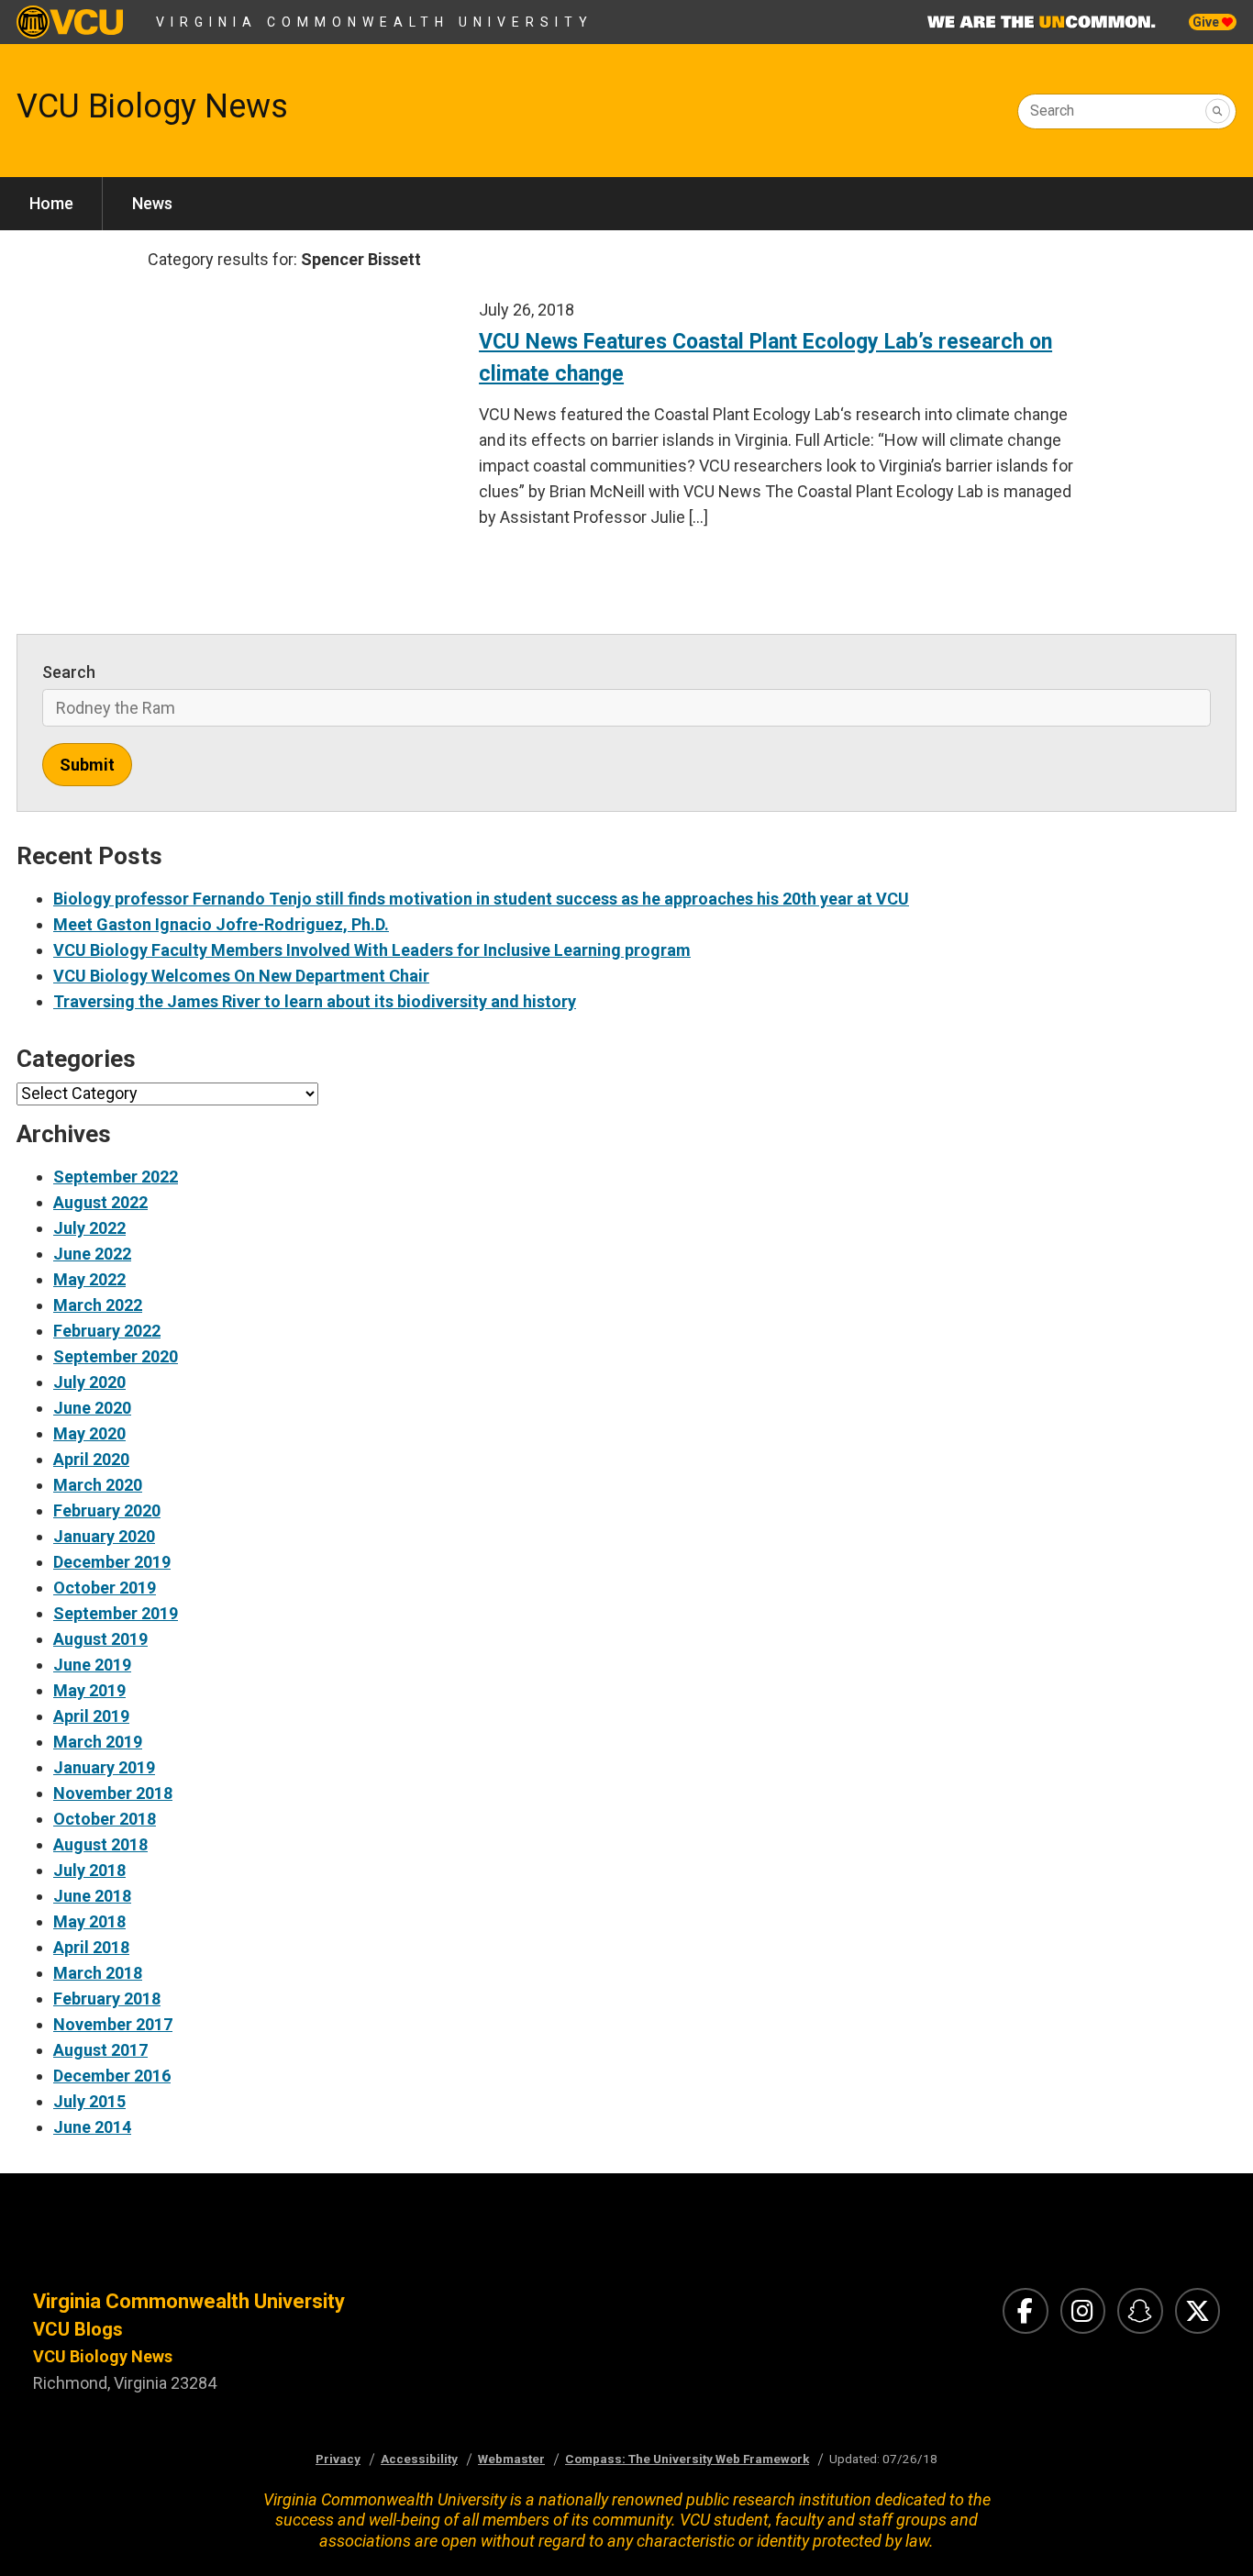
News (152, 203)
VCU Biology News (152, 106)
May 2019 (89, 1690)
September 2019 (116, 1613)
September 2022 (116, 1177)
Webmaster (511, 2459)
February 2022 (107, 1331)
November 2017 (113, 2024)
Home (51, 203)
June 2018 (92, 1896)
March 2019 (98, 1742)
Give (1207, 22)
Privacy (338, 2459)
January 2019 (104, 1767)
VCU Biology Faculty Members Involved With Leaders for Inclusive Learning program (372, 950)
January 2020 (104, 1536)
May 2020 (89, 1433)
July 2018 (89, 1870)
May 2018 (89, 1921)
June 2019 (92, 1665)
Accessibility (419, 2459)
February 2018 (107, 1999)
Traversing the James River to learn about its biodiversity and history (315, 1001)
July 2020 (89, 1382)
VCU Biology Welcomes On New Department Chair (241, 976)
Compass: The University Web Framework (687, 2459)
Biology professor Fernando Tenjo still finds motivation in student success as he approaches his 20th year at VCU (481, 899)
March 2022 (98, 1305)
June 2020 (92, 1408)
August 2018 (100, 1844)
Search (1052, 111)
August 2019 (100, 1639)
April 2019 (91, 1716)
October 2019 (105, 1588)
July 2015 (89, 2101)
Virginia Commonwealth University (375, 22)
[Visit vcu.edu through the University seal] (313, 2247)
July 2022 (89, 1228)
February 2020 (107, 1510)
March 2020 (98, 1485)
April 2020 (91, 1459)
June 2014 (92, 2127)
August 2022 (100, 1202)
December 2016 (112, 2076)
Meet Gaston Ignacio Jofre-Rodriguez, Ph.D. (221, 924)
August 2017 (100, 2050)
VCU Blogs (78, 2329)
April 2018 (91, 1947)
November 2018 (113, 1793)
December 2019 (112, 1562)
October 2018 (105, 1819)
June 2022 (92, 1254)
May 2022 (89, 1279)
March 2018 (98, 1973)
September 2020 (116, 1356)
